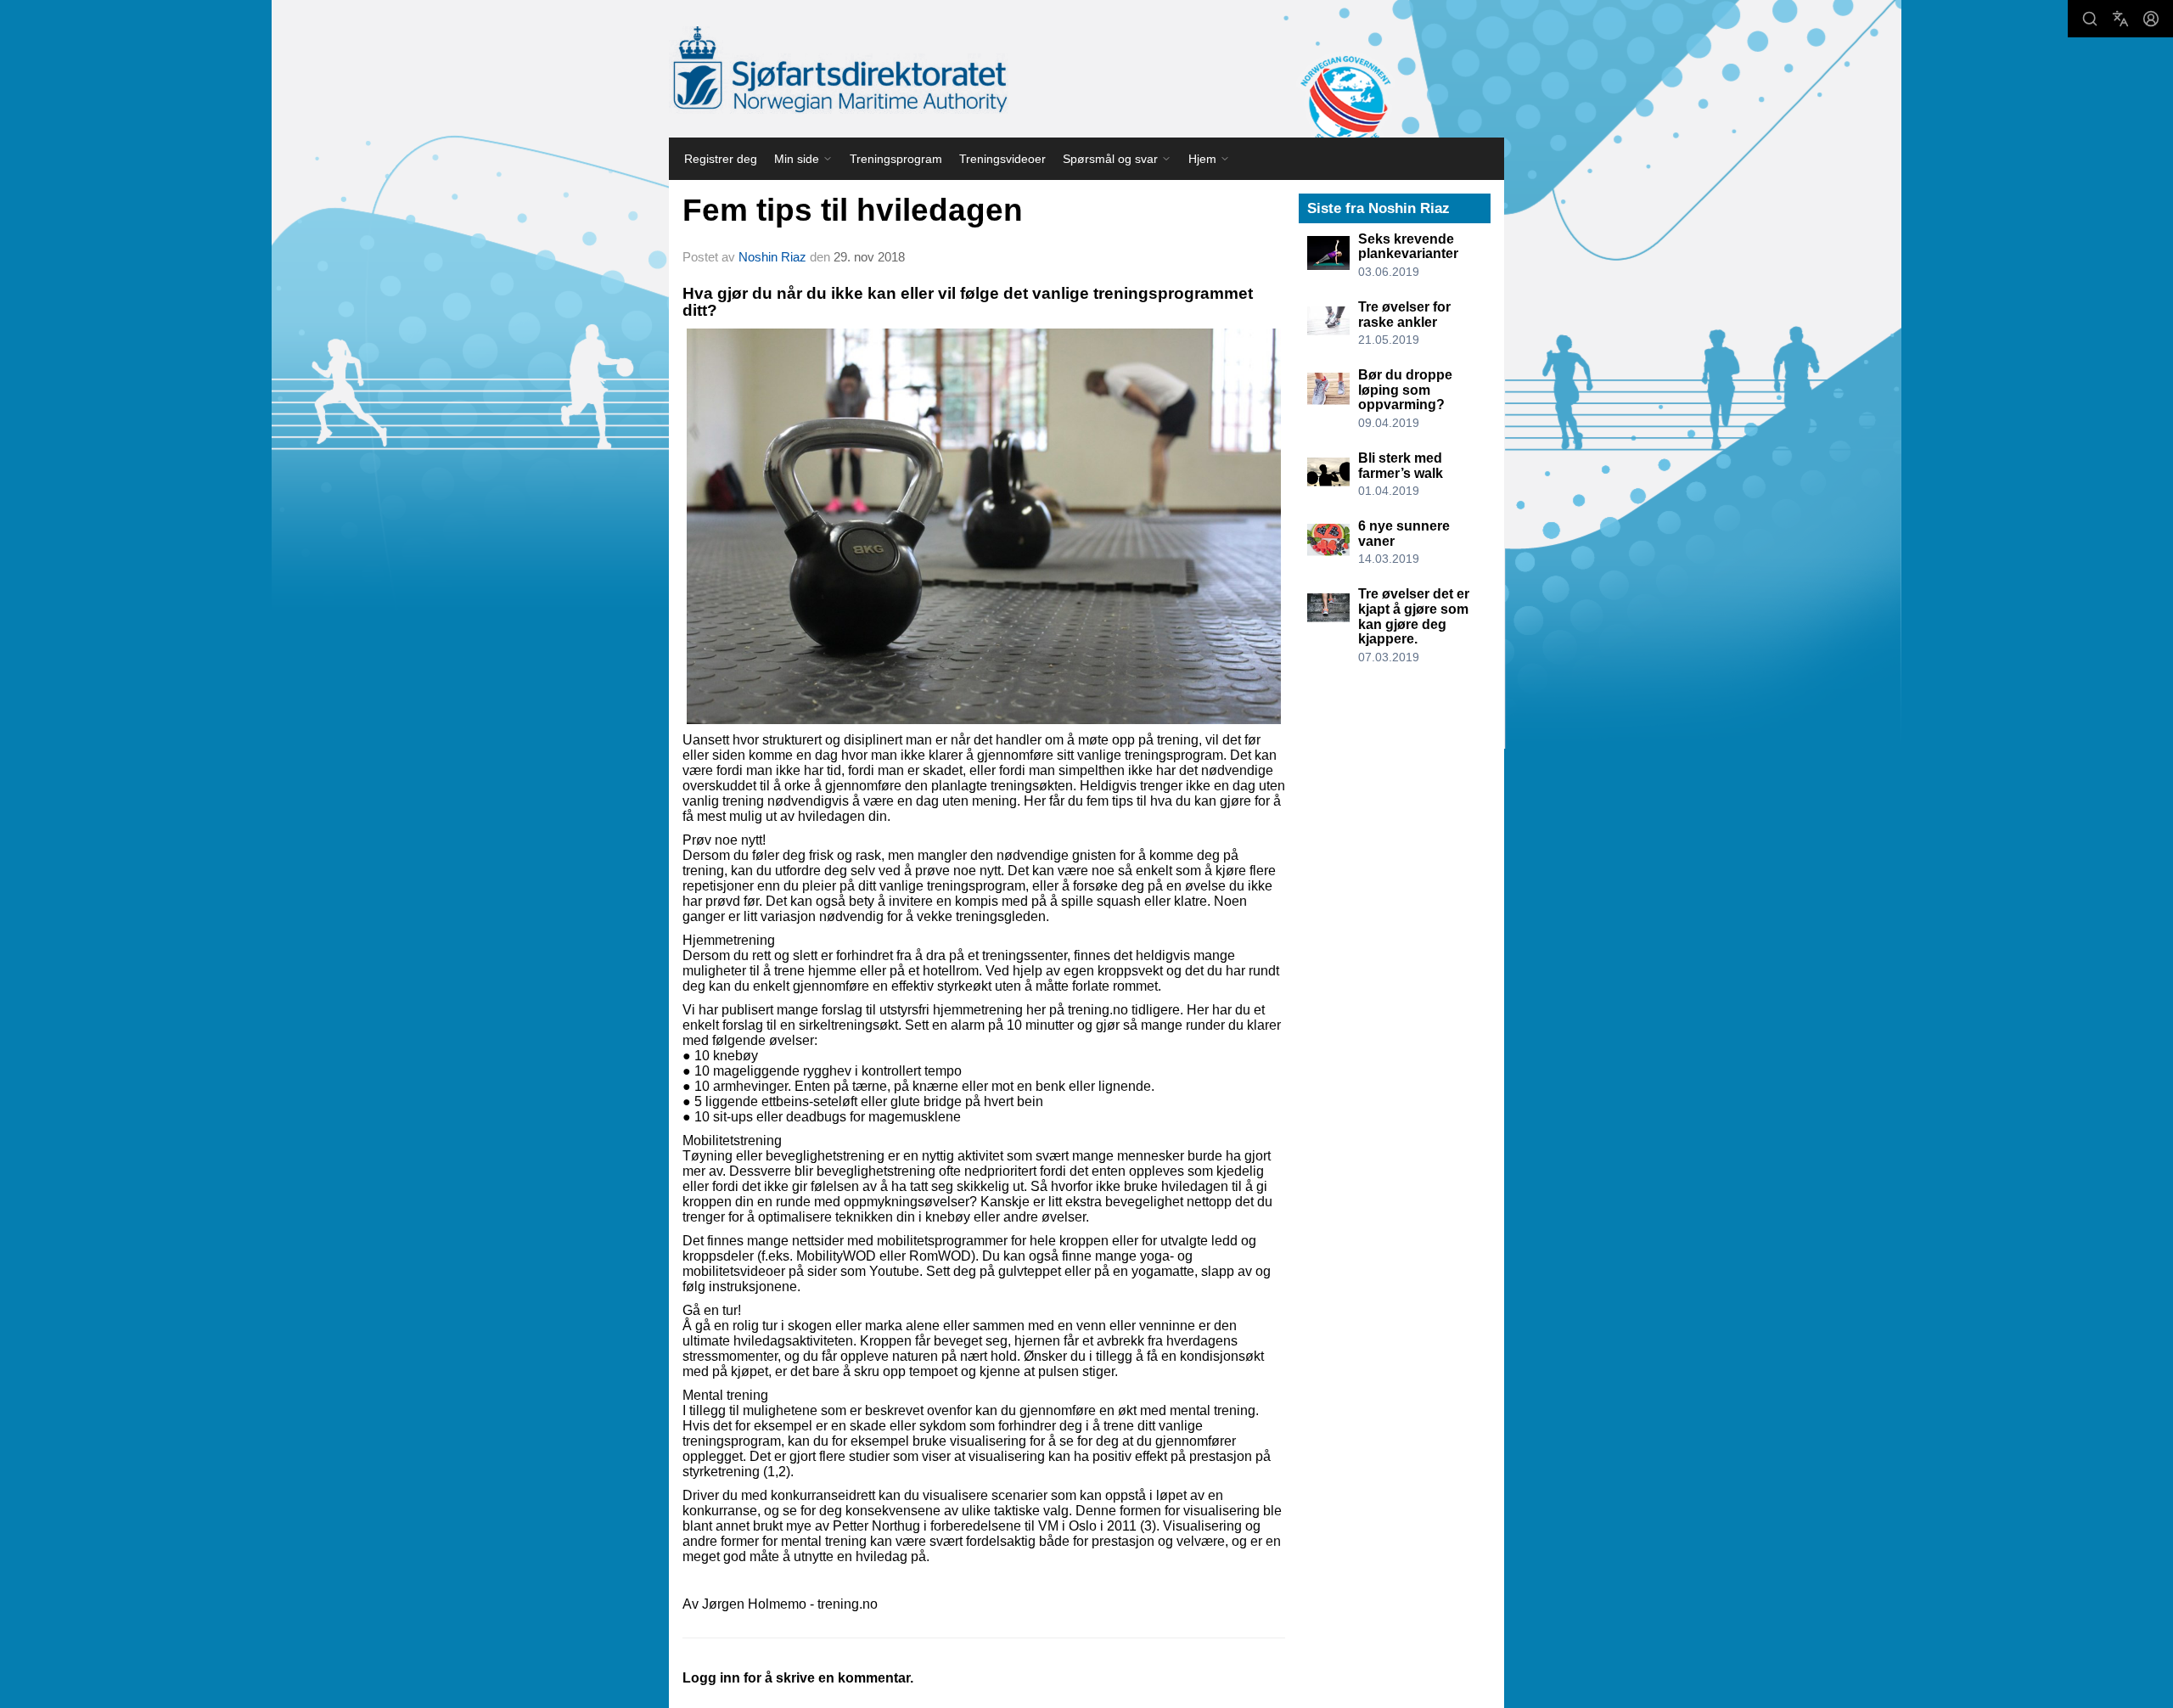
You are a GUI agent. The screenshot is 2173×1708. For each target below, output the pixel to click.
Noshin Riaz (774, 257)
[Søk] (2090, 19)
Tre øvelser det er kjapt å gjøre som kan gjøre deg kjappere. (1414, 616)
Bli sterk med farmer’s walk (1401, 466)
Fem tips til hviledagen (853, 210)
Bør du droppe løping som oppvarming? (1405, 390)
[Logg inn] (2151, 19)
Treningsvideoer (1002, 159)
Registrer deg (721, 159)
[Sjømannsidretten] (839, 70)
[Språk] (2120, 19)
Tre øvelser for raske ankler (1404, 315)
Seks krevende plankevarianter (1408, 247)
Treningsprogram (896, 159)
